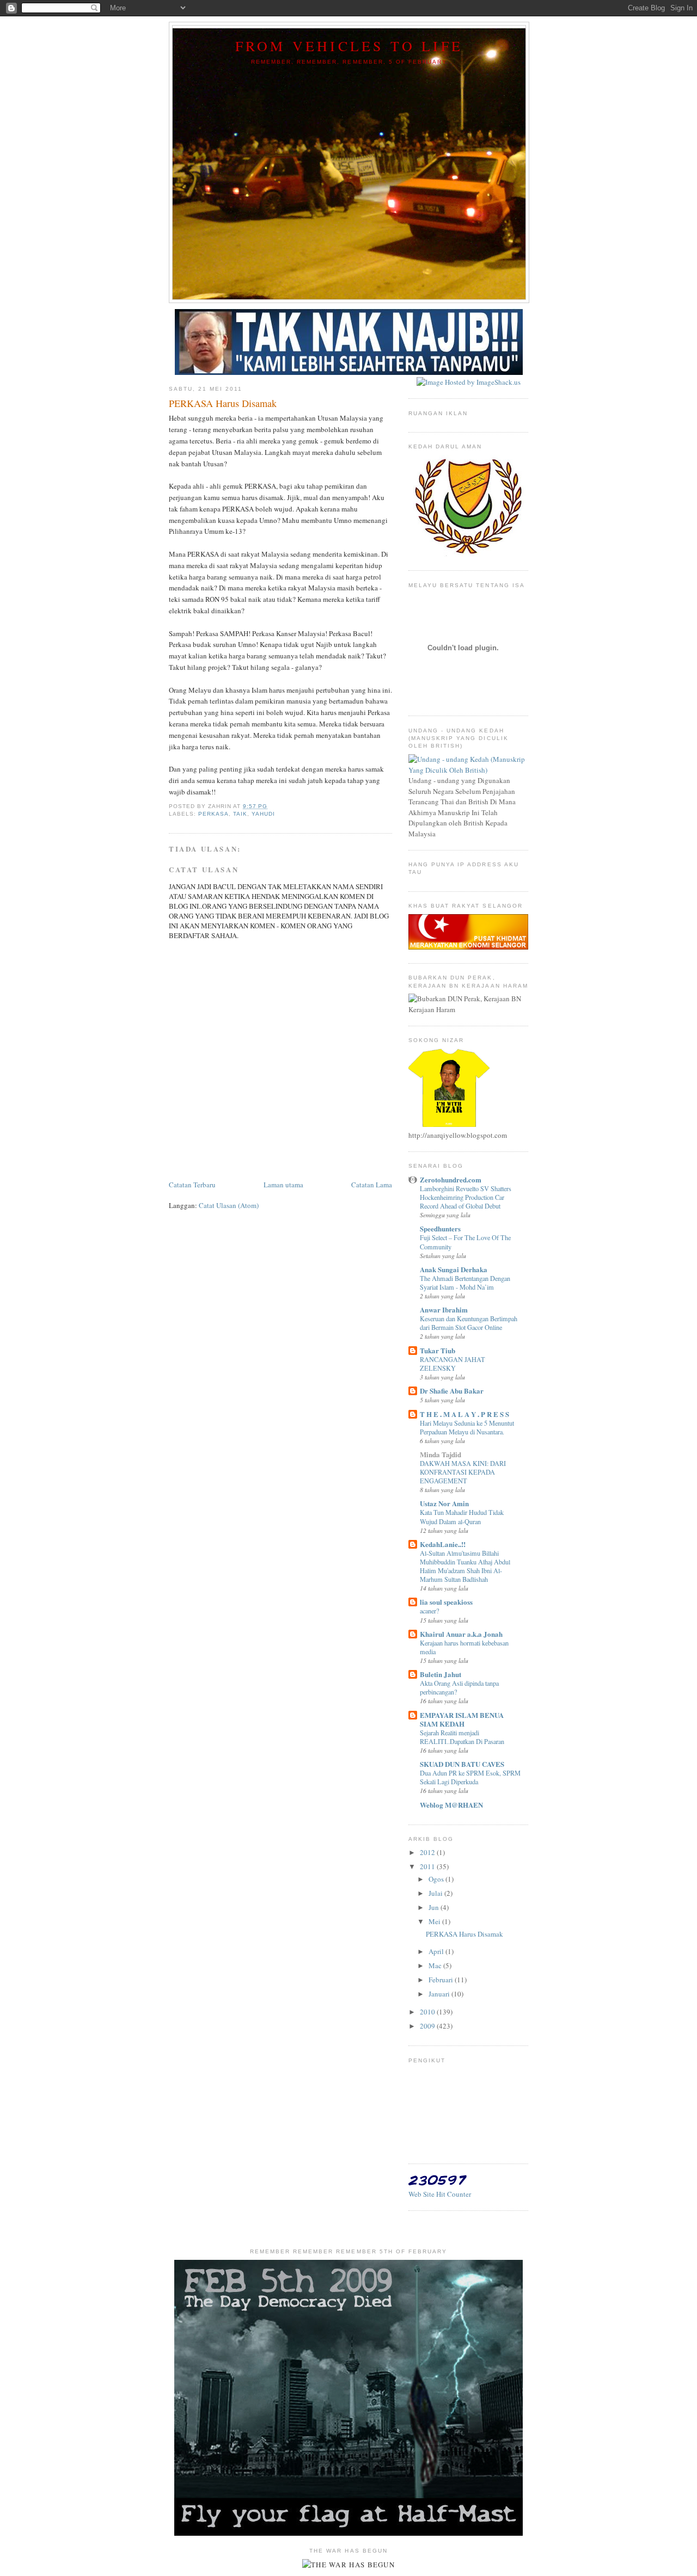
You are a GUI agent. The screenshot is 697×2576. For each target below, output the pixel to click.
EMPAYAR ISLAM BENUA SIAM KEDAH (462, 1719)
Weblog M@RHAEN (451, 1805)
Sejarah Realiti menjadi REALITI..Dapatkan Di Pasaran (462, 1737)
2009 (428, 2026)
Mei (435, 1921)
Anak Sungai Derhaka (454, 1269)
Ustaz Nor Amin (444, 1503)
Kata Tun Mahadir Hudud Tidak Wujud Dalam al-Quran (462, 1517)
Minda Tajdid (441, 1454)
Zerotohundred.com (451, 1179)
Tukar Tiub (438, 1350)
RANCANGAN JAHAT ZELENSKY (453, 1364)
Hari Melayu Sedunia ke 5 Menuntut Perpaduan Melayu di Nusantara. (467, 1427)
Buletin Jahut (441, 1674)
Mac (436, 1965)
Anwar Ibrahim (444, 1309)
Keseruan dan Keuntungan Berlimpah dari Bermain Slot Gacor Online (469, 1323)
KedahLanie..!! (443, 1544)
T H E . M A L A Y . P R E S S (464, 1414)
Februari (442, 1980)
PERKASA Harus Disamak (464, 1934)
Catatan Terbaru (192, 1185)
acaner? (429, 1611)
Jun (435, 1907)
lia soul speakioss (446, 1602)
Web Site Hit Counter (440, 2194)
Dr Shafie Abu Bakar (452, 1391)
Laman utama (283, 1185)
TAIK (240, 814)
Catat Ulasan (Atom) (229, 1205)
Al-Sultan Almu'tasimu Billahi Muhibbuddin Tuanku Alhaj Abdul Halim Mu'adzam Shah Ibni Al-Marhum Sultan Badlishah (465, 1566)
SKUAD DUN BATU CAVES (462, 1764)
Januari (440, 1994)
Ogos (437, 1879)
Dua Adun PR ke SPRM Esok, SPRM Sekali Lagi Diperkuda (470, 1777)
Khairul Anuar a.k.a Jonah (461, 1634)
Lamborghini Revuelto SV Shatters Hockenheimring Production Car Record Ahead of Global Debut (466, 1197)
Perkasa (213, 814)
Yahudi (263, 814)
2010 (428, 2012)
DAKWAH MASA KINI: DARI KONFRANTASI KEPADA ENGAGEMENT (463, 1472)
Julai (436, 1893)
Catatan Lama (372, 1185)
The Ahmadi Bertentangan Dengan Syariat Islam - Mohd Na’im (465, 1283)
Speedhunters (440, 1228)
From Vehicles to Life (349, 46)
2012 (428, 1852)
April (437, 1951)
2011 (428, 1866)
